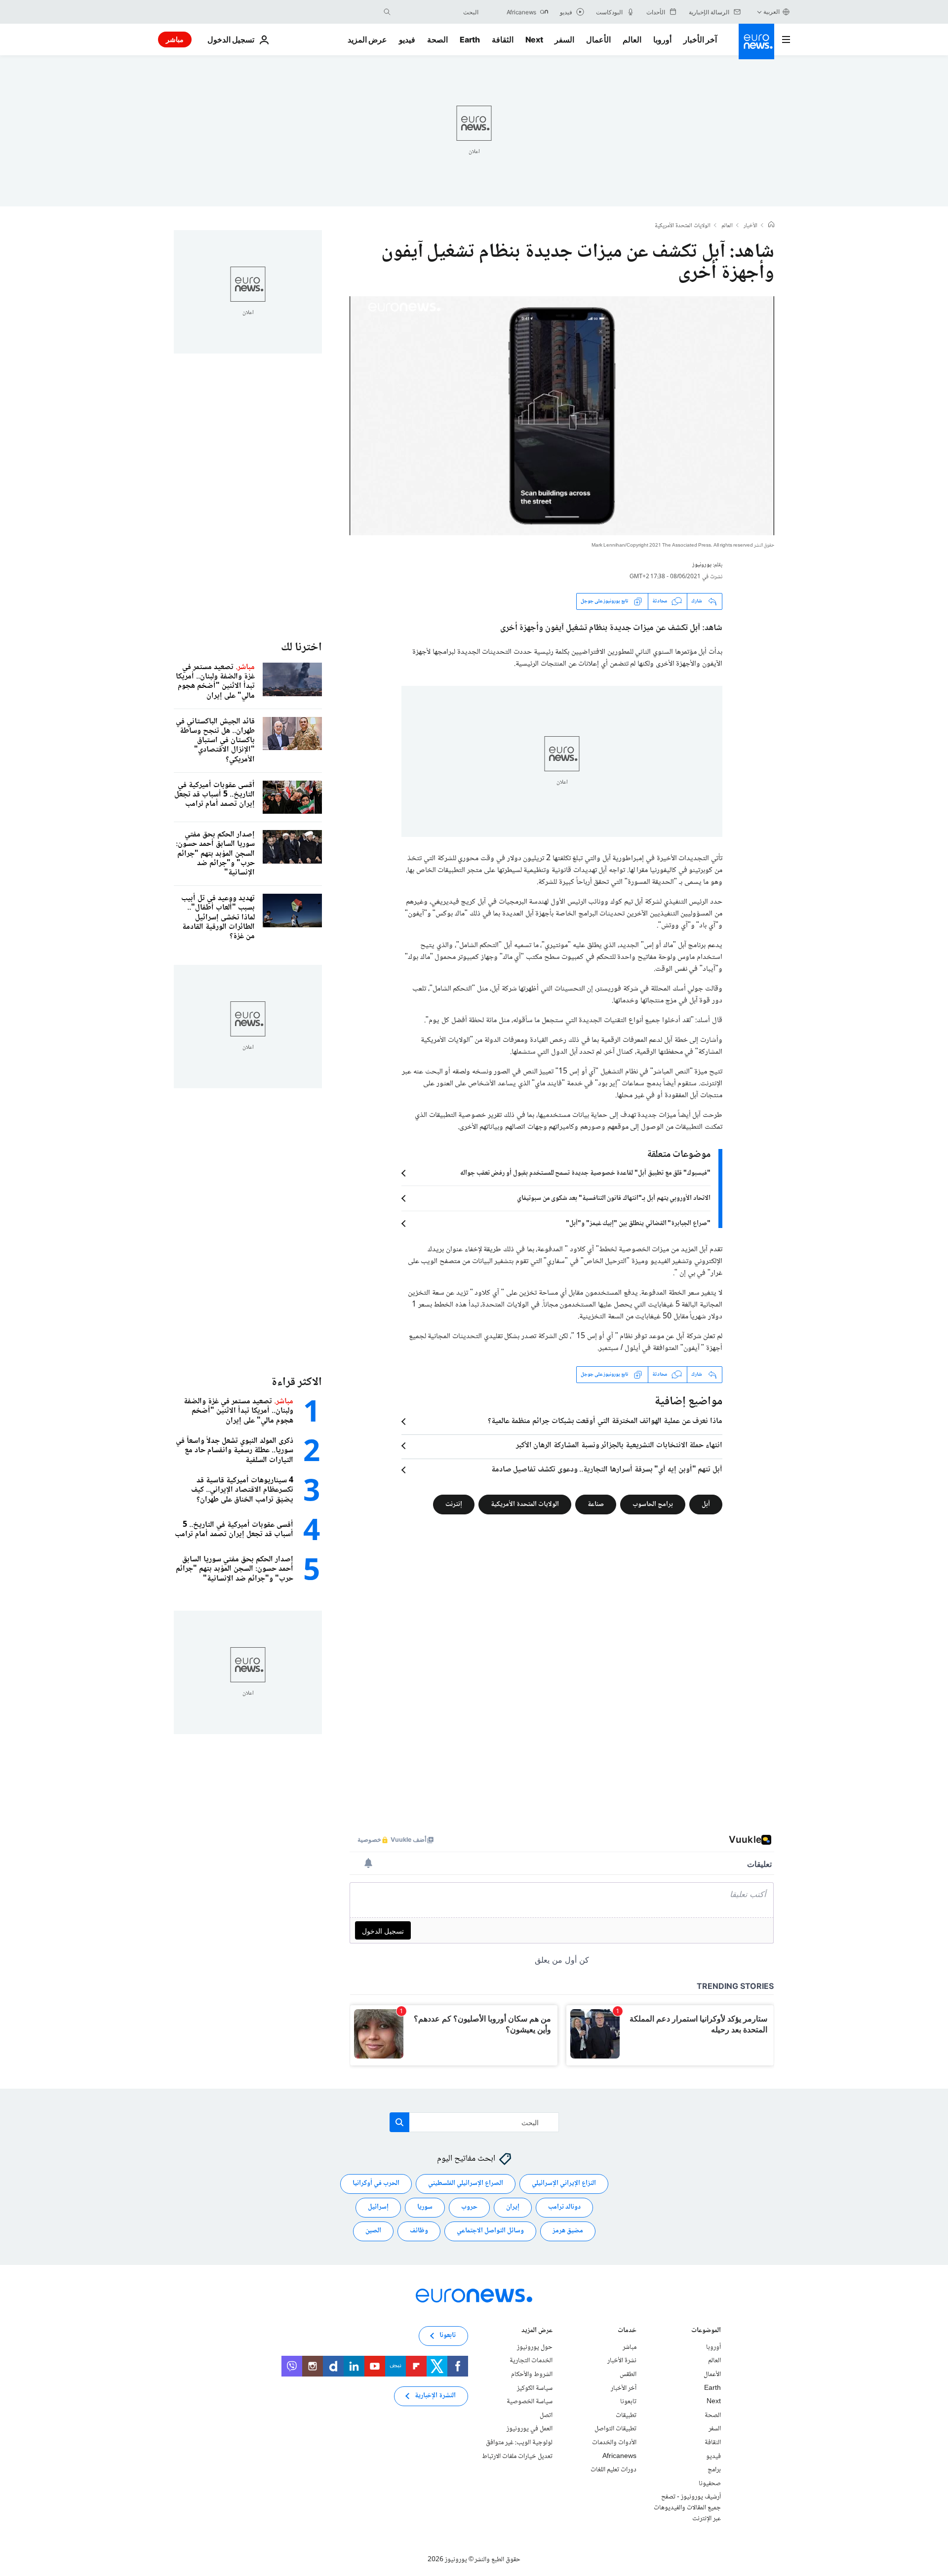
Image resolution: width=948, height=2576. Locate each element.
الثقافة (503, 40)
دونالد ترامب (564, 2207)
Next (534, 40)
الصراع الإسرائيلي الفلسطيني (466, 2183)
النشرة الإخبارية (435, 2396)
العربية (771, 12)
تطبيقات (626, 2416)
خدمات (627, 2331)
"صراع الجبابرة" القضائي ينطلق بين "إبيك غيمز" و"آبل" (638, 1224)
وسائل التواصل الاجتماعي (490, 2231)
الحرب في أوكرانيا (376, 2183)
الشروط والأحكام (532, 2375)
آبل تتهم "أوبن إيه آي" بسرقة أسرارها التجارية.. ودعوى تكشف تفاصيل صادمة (607, 1470)
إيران (513, 2207)
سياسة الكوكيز (535, 2388)
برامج (714, 2470)
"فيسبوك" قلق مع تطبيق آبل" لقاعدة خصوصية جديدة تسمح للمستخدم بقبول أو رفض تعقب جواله (585, 1173)
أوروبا (662, 40)
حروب (469, 2207)
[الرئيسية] (771, 226)
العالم (632, 40)
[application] (562, 416)
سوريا (425, 2207)
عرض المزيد (537, 2331)
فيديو (407, 40)
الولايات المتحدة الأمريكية (683, 226)
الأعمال (598, 40)
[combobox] (437, 12)
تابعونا (628, 2402)
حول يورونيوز (535, 2347)
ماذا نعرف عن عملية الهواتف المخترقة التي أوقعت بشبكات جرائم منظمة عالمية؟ (605, 1422)
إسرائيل (378, 2207)
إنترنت (454, 1504)
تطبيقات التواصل (615, 2429)
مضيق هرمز (568, 2231)
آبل (706, 1504)
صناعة (596, 1504)
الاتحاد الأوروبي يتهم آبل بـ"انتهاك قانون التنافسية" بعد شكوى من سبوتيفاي (614, 1198)
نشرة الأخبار (622, 2361)
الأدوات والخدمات (614, 2443)
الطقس (628, 2375)
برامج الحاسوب (653, 1504)
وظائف (419, 2231)
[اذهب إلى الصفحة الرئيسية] (756, 41)
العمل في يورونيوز (530, 2429)
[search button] (387, 12)
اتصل (546, 2416)
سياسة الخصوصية (530, 2402)
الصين (373, 2231)
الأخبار (750, 226)
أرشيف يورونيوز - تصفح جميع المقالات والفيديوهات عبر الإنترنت (687, 2508)
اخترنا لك (301, 648)
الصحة (437, 40)
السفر (564, 40)
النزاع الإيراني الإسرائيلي (564, 2183)
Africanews (619, 2456)
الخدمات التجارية (531, 2361)
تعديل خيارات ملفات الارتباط (517, 2456)
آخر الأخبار (700, 40)
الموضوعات (706, 2331)
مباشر (175, 39)
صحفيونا (710, 2483)
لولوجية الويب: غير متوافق (519, 2443)
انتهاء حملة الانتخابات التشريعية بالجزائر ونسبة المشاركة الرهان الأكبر (619, 1446)
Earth (470, 40)
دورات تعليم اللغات (613, 2470)
